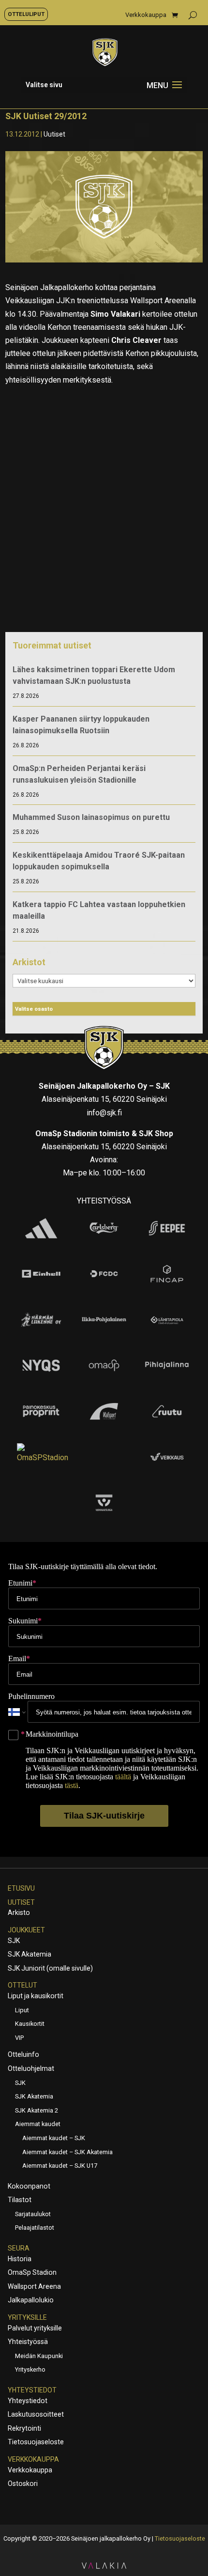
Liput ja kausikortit (36, 1996)
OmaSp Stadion (32, 2272)
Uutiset (54, 134)
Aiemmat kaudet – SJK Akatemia (67, 2152)
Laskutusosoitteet (36, 2414)
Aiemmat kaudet (38, 2124)
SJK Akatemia (30, 1954)
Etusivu (21, 1888)
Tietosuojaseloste (36, 2442)
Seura (19, 2248)
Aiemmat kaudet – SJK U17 (60, 2166)
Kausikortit (30, 2024)
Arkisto (19, 1913)
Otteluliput (26, 14)
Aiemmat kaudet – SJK (54, 2138)
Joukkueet (26, 1930)
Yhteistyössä (28, 2342)
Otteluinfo (23, 2054)
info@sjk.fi (104, 1113)
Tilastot (20, 2200)
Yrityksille (27, 2317)
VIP (19, 2038)
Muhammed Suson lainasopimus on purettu (91, 817)
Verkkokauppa (146, 15)
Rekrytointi (24, 2428)
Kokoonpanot (29, 2186)
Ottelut (22, 1985)
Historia (20, 2259)
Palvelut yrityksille (35, 2328)
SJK (14, 1941)
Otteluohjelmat (31, 2068)
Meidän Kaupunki (39, 2356)
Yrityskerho (30, 2369)
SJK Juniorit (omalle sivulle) (50, 1968)
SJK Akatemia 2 (37, 2110)
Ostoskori (23, 2483)
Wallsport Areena (34, 2286)
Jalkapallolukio (31, 2300)
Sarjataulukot (33, 2214)
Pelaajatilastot (35, 2228)
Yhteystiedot (32, 2390)
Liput (22, 2010)
